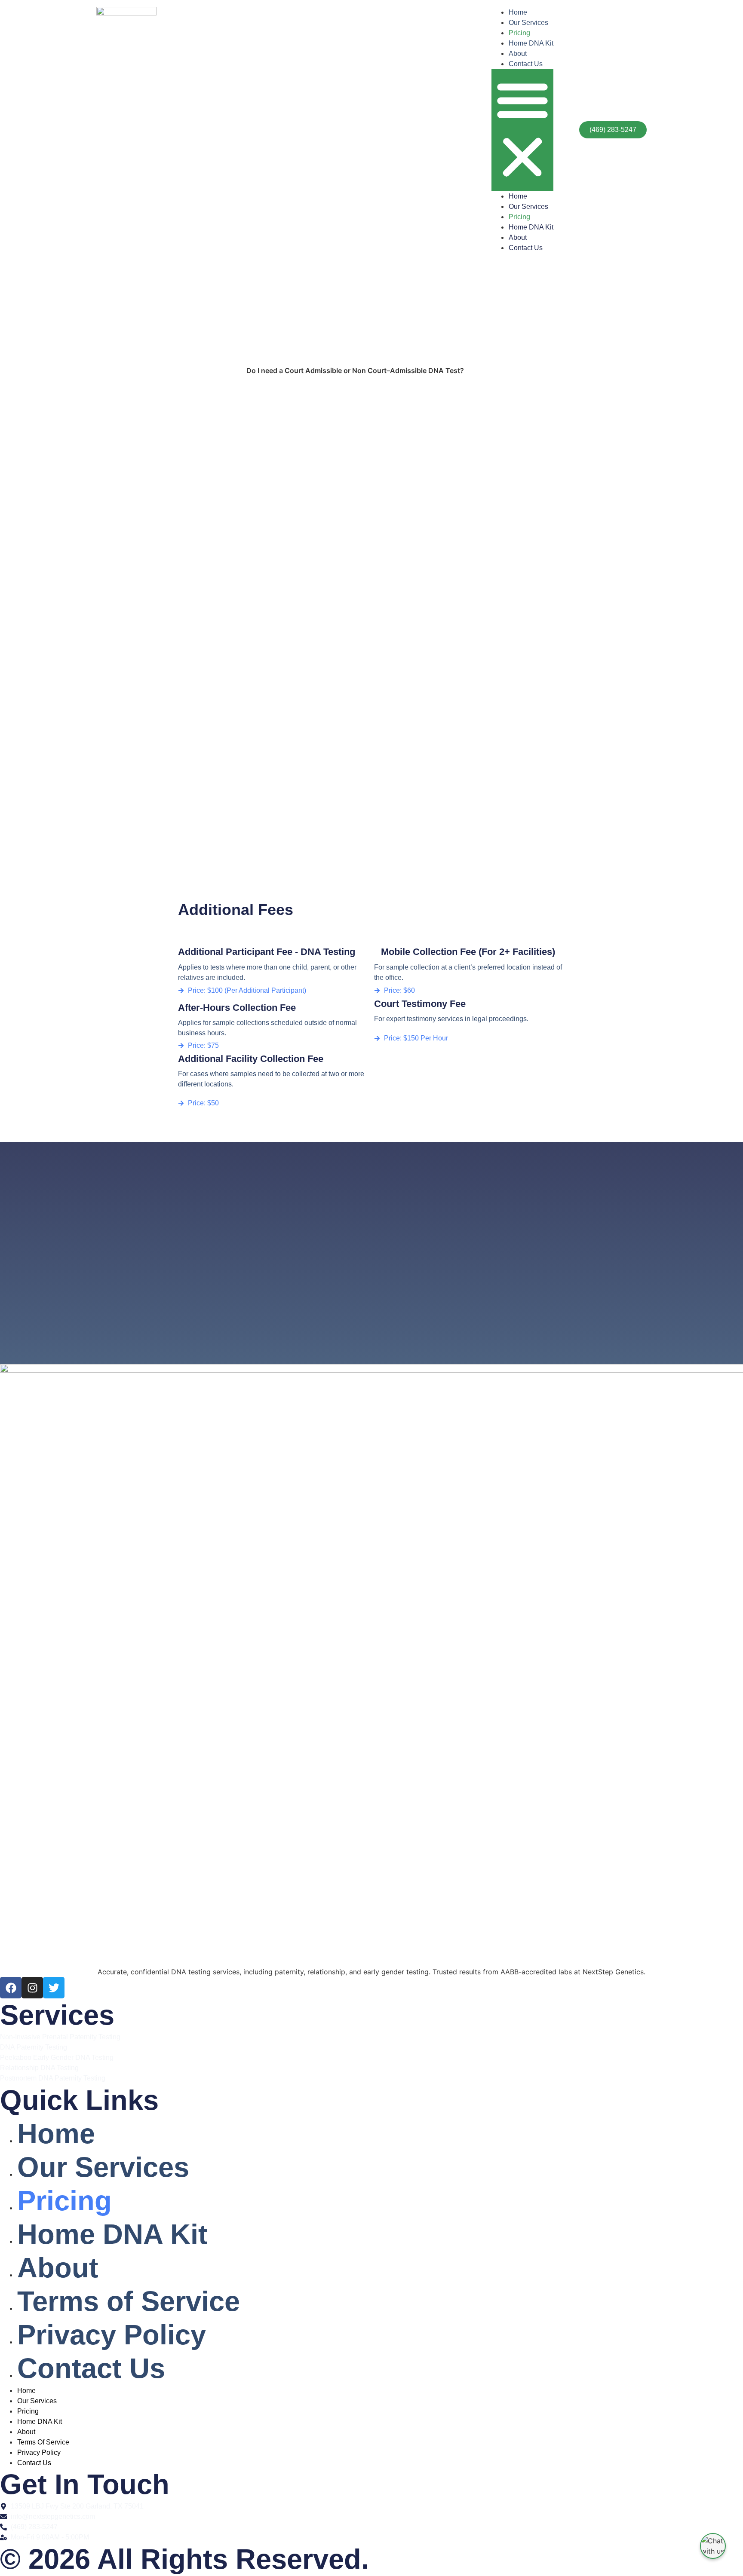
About (518, 54)
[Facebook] (11, 1988)
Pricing (519, 33)
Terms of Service (129, 2301)
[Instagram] (32, 1988)
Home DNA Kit (531, 43)
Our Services (528, 23)
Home (518, 12)
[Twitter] (54, 1988)
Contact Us (526, 64)
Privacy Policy (112, 2335)
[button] (522, 130)
